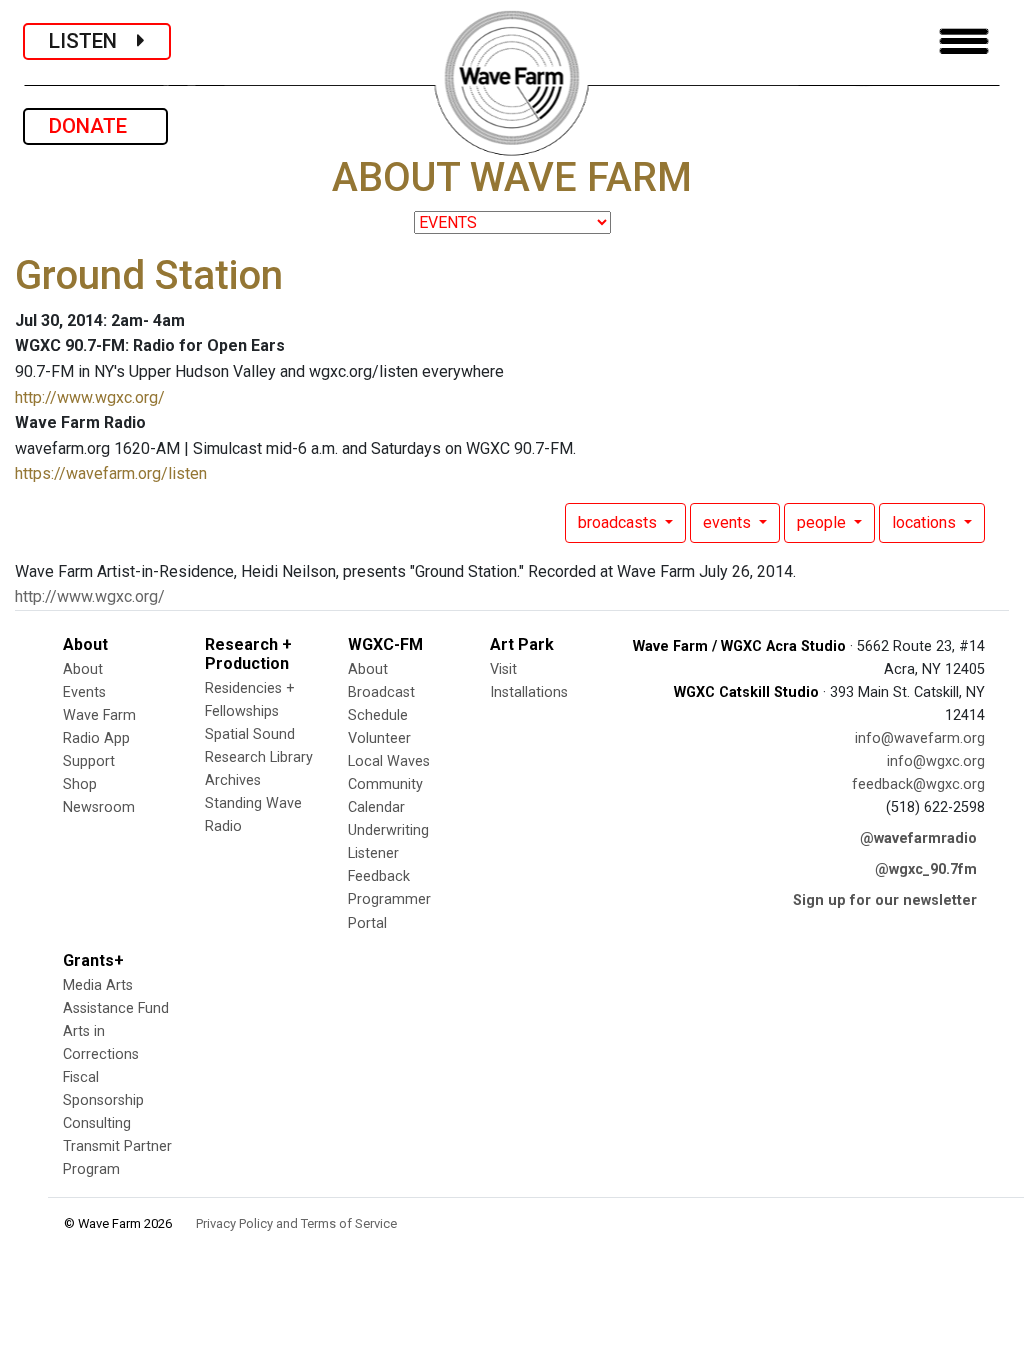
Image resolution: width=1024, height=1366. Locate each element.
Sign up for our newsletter (885, 900)
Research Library (259, 757)
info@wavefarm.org (920, 738)
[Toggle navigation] (964, 41)
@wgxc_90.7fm (926, 869)
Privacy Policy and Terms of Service (296, 1223)
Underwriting (388, 830)
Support (89, 761)
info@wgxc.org (936, 761)
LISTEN (93, 41)
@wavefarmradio (918, 838)
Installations (529, 692)
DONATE (95, 126)
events (729, 522)
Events (84, 692)
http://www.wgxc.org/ (90, 397)
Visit (503, 669)
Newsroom (99, 807)
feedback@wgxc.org (918, 784)
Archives (233, 780)
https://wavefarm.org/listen (111, 473)
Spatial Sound (250, 734)
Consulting (97, 1123)
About (83, 669)
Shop (80, 784)
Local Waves (389, 761)
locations (926, 522)
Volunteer (379, 738)
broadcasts (619, 522)
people (823, 522)
